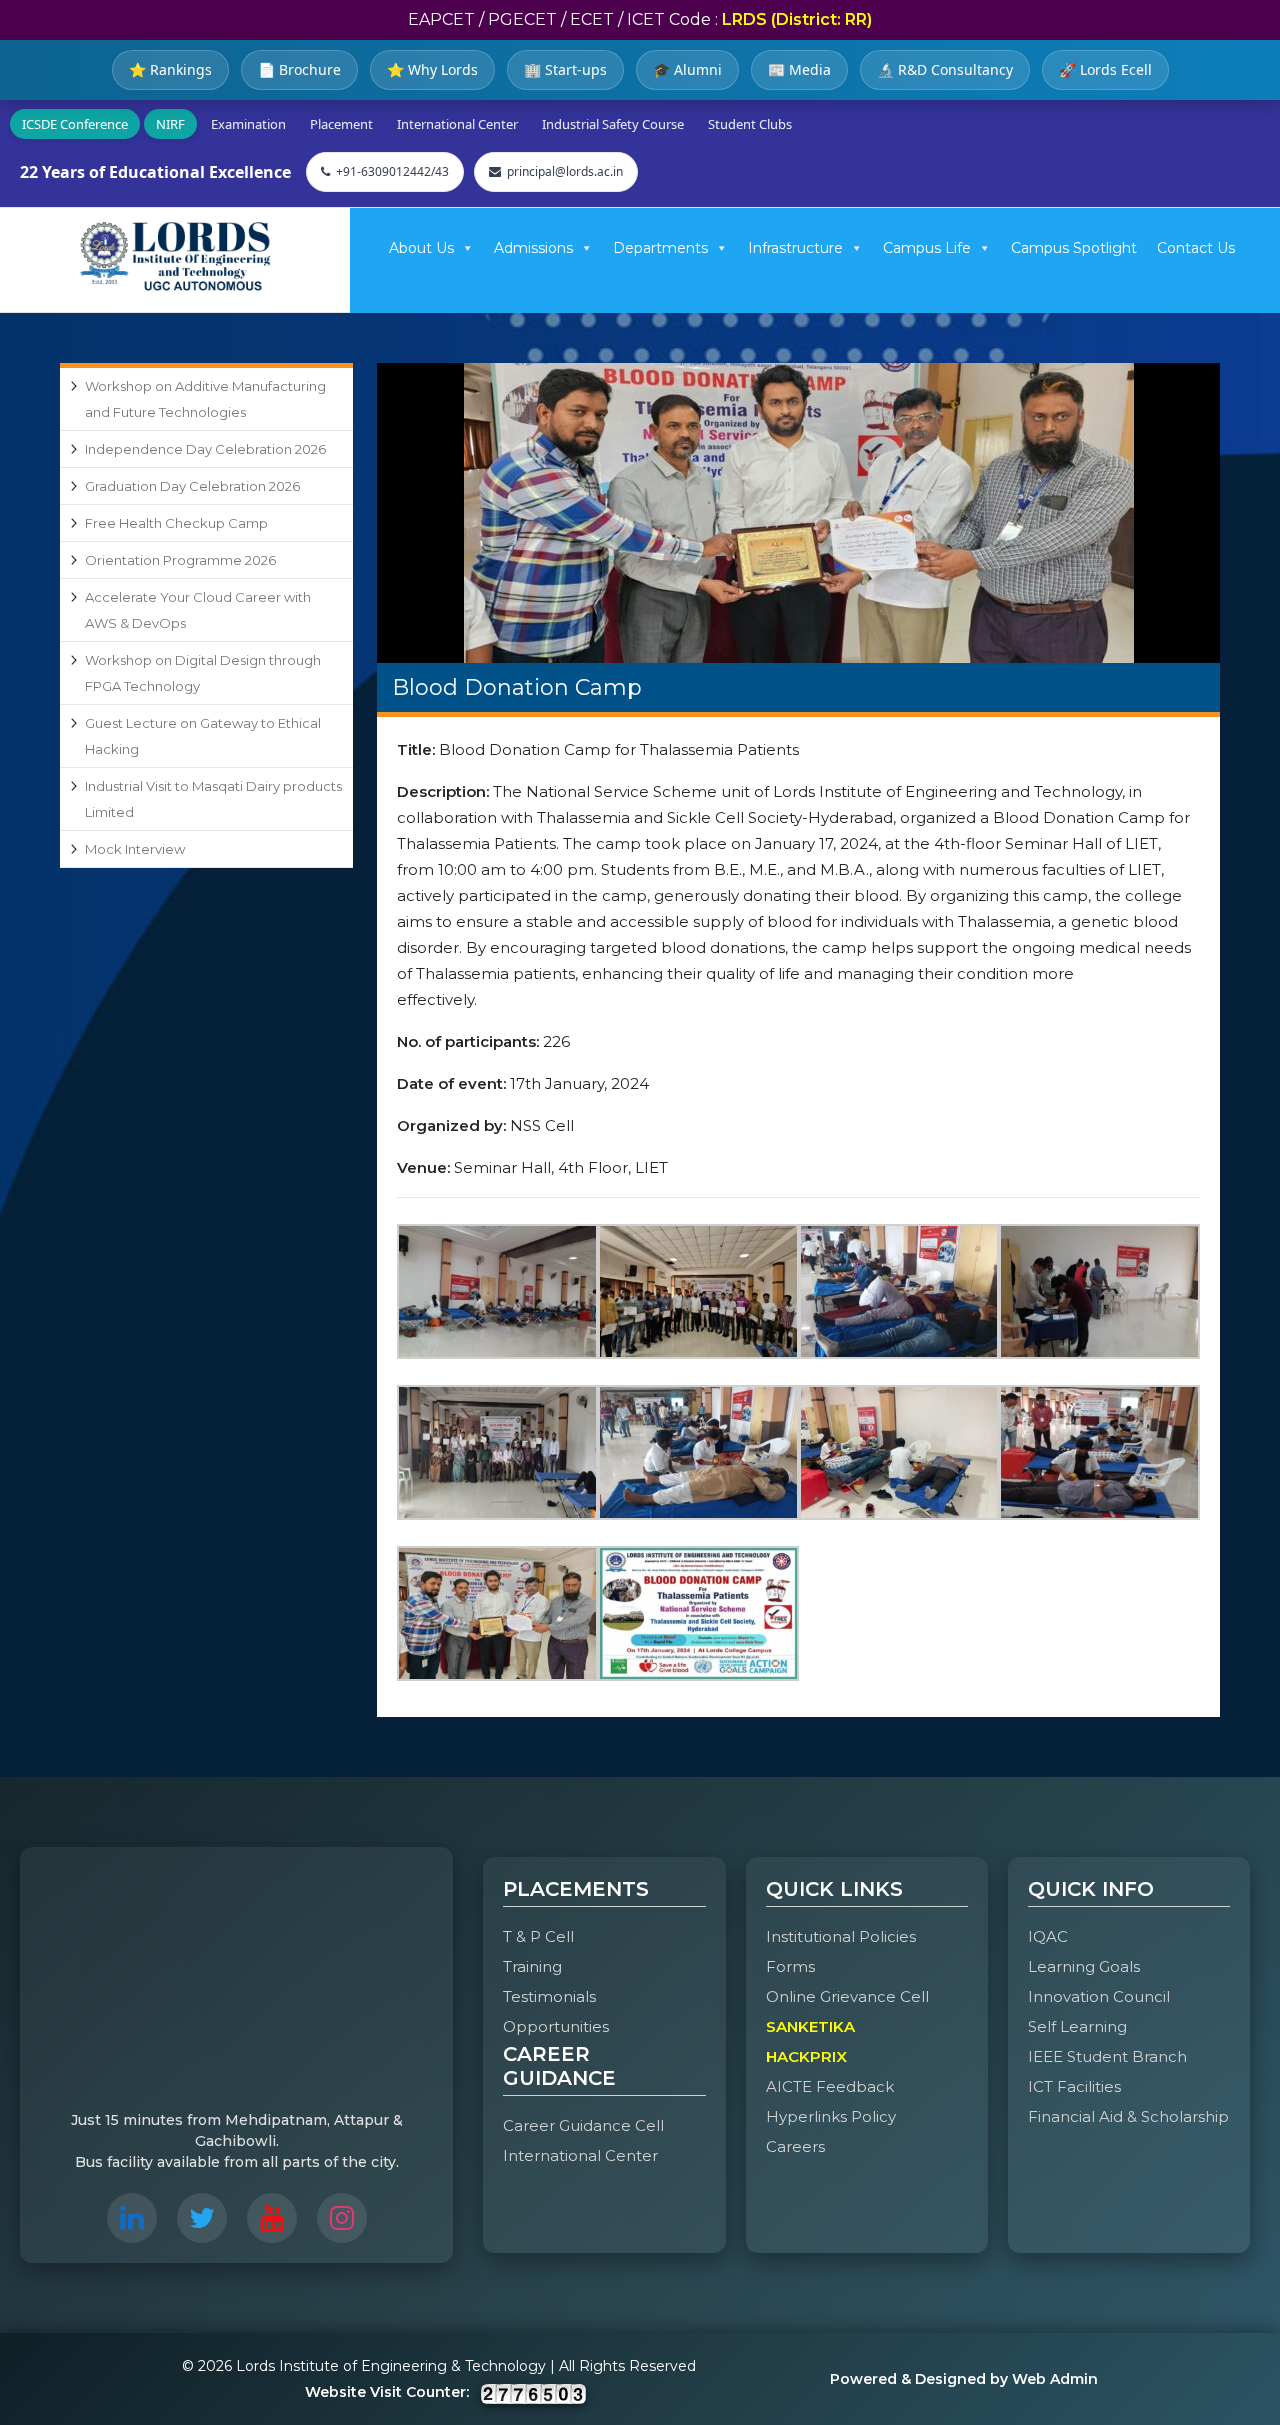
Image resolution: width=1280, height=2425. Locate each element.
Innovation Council (1099, 1996)
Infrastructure (795, 248)
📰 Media (799, 69)
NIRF (170, 124)
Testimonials (549, 1996)
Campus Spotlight (1074, 248)
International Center (457, 124)
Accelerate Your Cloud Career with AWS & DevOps (198, 610)
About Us (421, 248)
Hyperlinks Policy (831, 2116)
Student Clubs (750, 124)
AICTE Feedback (830, 2086)
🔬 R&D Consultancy (945, 69)
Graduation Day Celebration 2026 (192, 486)
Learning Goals (1084, 1966)
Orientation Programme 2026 (180, 560)
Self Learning (1077, 2026)
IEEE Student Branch (1107, 2056)
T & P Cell (538, 1936)
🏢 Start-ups (565, 69)
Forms (790, 1966)
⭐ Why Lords (432, 69)
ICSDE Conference (75, 124)
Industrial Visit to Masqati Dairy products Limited (213, 799)
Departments (660, 248)
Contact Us (1196, 248)
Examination (248, 124)
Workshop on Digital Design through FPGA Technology (203, 673)
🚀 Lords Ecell (1105, 69)
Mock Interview (135, 849)
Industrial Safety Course (613, 124)
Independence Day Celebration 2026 (205, 449)
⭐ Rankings (170, 69)
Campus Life (927, 248)
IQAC (1048, 1936)
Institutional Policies (841, 1936)
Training (532, 1966)
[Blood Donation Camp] (798, 513)
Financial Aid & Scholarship (1128, 2116)
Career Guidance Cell (583, 2125)
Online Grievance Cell (847, 1996)
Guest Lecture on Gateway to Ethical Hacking (203, 736)
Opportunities (556, 2026)
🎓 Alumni (687, 69)
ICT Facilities (1074, 2086)
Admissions (533, 248)
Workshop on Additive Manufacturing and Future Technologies (205, 399)
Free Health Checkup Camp (176, 523)
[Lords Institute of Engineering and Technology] (175, 256)
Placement (341, 124)
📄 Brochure (299, 69)
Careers (795, 2146)
